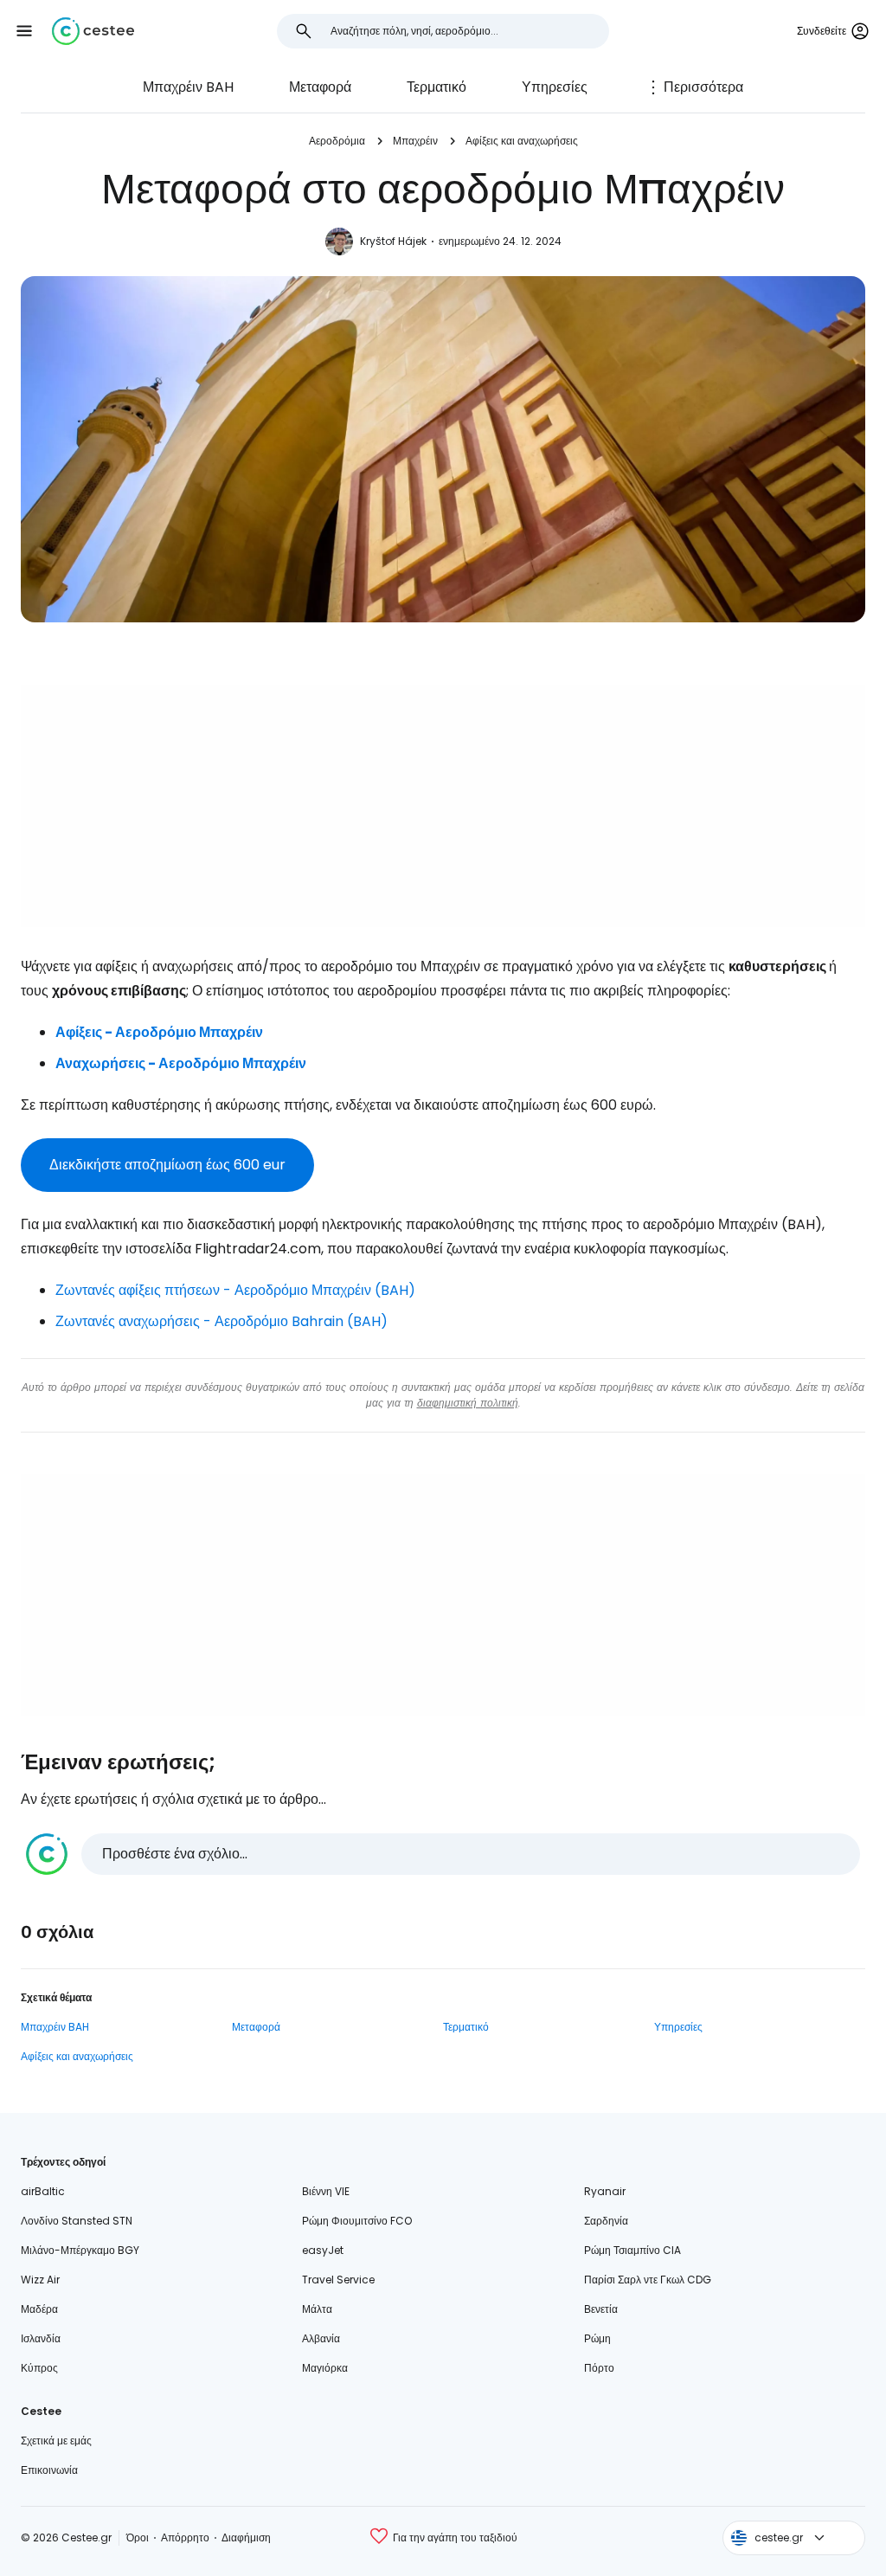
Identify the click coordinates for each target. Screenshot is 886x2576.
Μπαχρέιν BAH (188, 87)
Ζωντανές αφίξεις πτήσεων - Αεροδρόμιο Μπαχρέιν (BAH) (235, 1290)
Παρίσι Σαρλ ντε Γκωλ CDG (648, 2280)
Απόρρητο (185, 2537)
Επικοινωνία (49, 2470)
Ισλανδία (41, 2338)
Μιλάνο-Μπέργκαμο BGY (80, 2250)
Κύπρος (39, 2368)
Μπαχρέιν (415, 141)
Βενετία (601, 2309)
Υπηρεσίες (555, 87)
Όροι (138, 2537)
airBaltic (43, 2191)
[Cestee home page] (93, 31)
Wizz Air (40, 2280)
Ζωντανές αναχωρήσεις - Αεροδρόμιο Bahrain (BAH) (221, 1321)
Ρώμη (597, 2338)
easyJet (323, 2250)
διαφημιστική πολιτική (468, 1403)
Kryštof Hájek (393, 241)
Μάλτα (317, 2309)
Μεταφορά (320, 87)
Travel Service (338, 2280)
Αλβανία (321, 2338)
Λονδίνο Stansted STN (77, 2221)
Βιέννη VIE (326, 2191)
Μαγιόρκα (325, 2368)
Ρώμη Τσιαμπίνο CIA (632, 2250)
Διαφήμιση (246, 2537)
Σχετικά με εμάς (56, 2441)
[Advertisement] (443, 806)
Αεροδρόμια (337, 141)
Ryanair (605, 2191)
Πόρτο (599, 2368)
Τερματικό (437, 87)
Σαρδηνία (606, 2221)
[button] (24, 31)
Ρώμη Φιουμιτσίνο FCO (357, 2221)
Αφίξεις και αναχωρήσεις (522, 141)
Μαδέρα (39, 2309)
